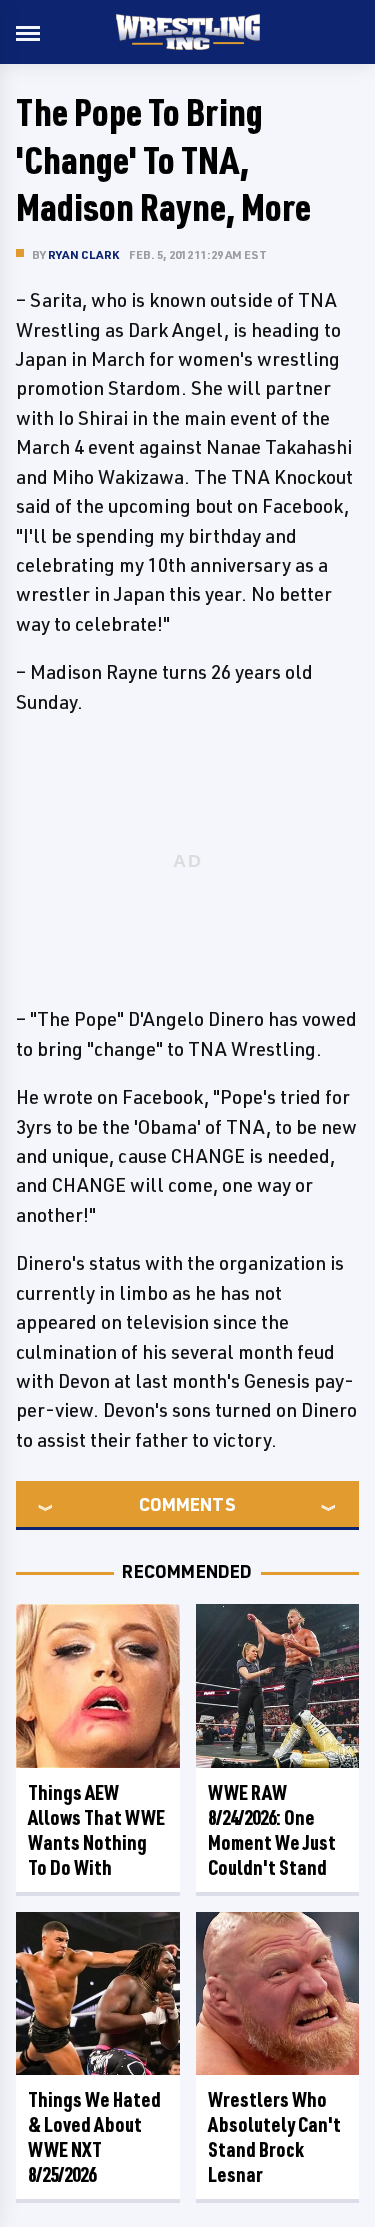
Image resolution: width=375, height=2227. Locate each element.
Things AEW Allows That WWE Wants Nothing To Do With (96, 1830)
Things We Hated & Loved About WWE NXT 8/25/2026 (94, 2137)
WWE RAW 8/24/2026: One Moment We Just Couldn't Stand (272, 1830)
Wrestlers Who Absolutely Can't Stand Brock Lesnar (274, 2137)
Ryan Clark (83, 254)
